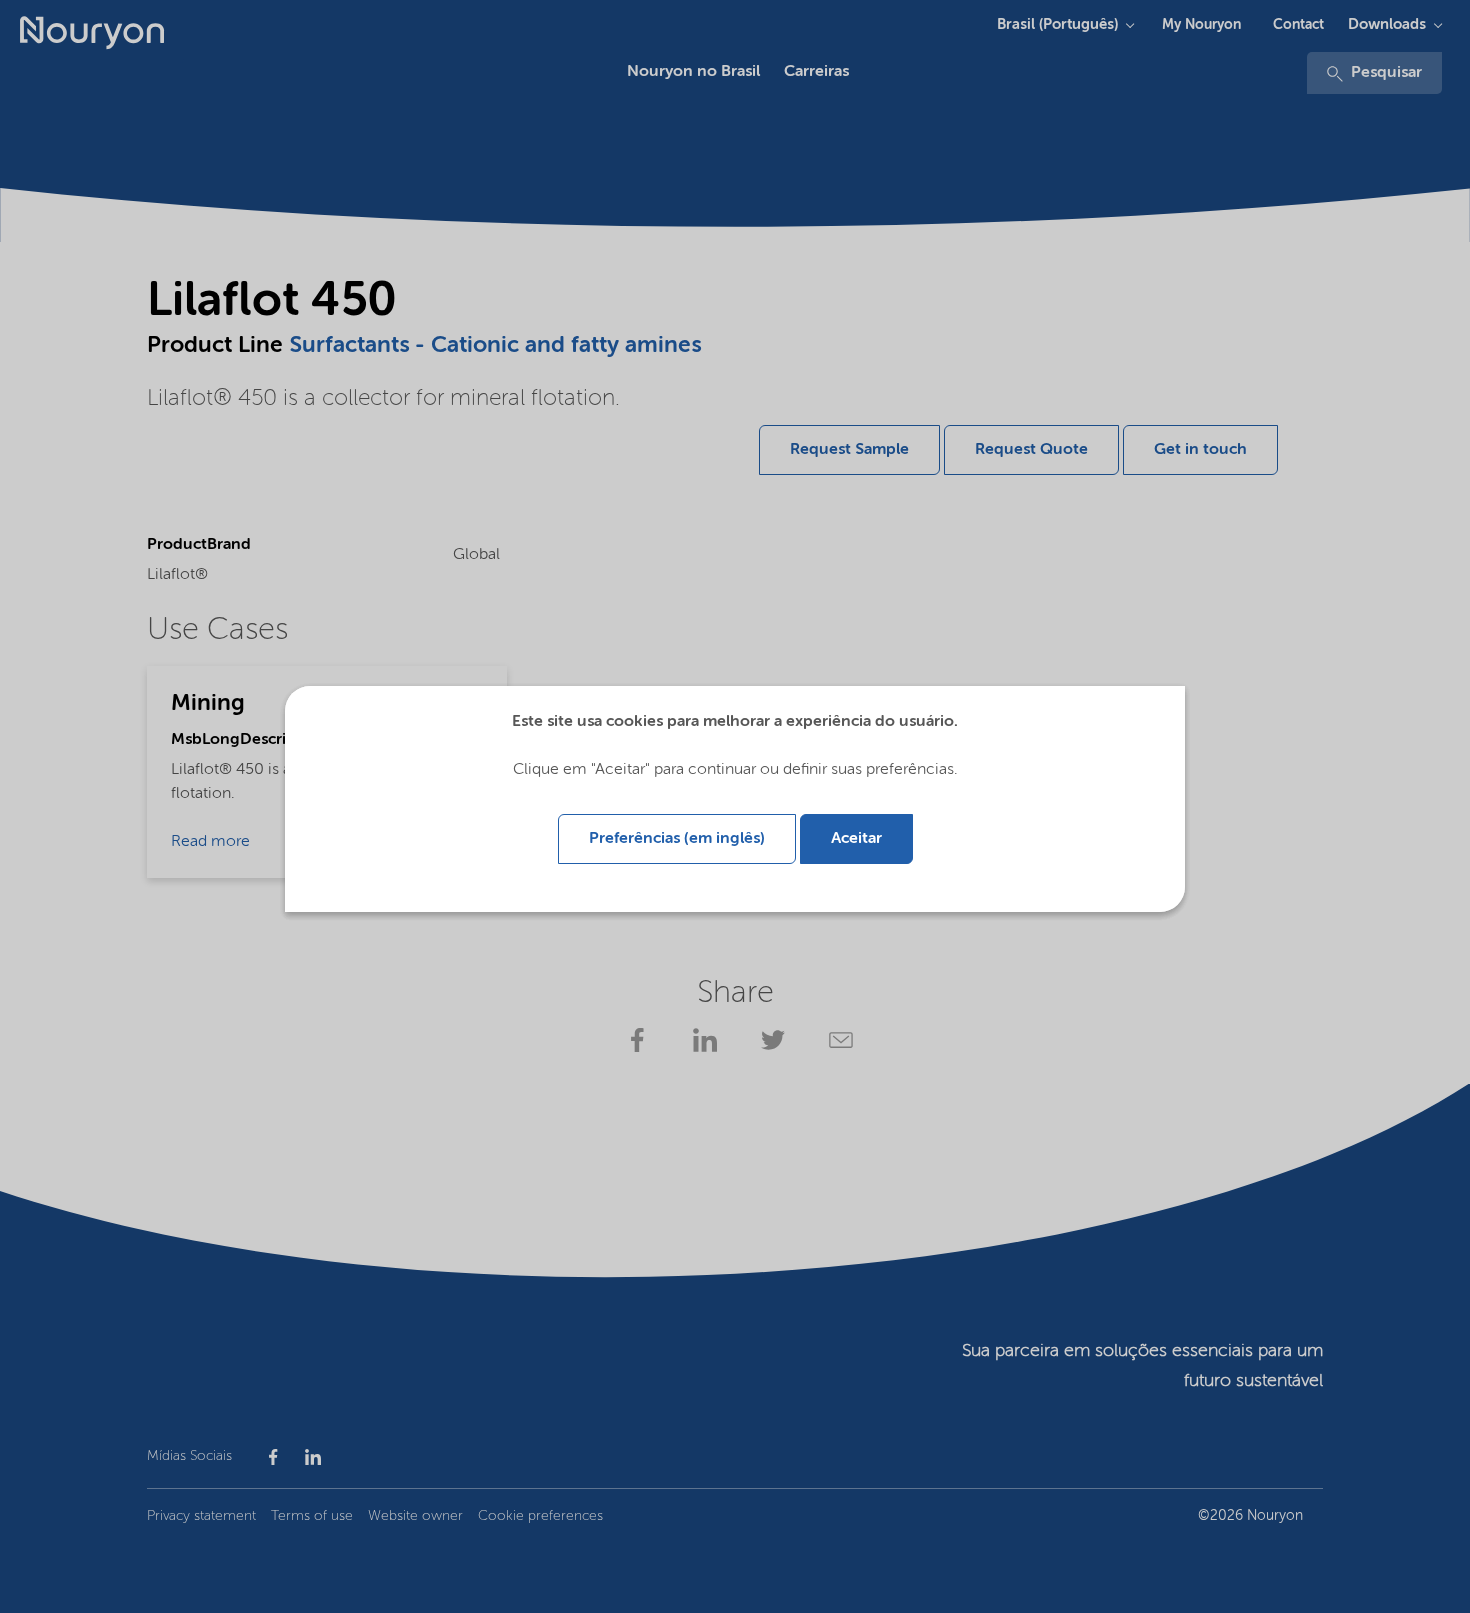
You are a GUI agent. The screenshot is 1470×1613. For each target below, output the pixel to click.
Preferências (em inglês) (677, 839)
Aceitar (856, 839)
